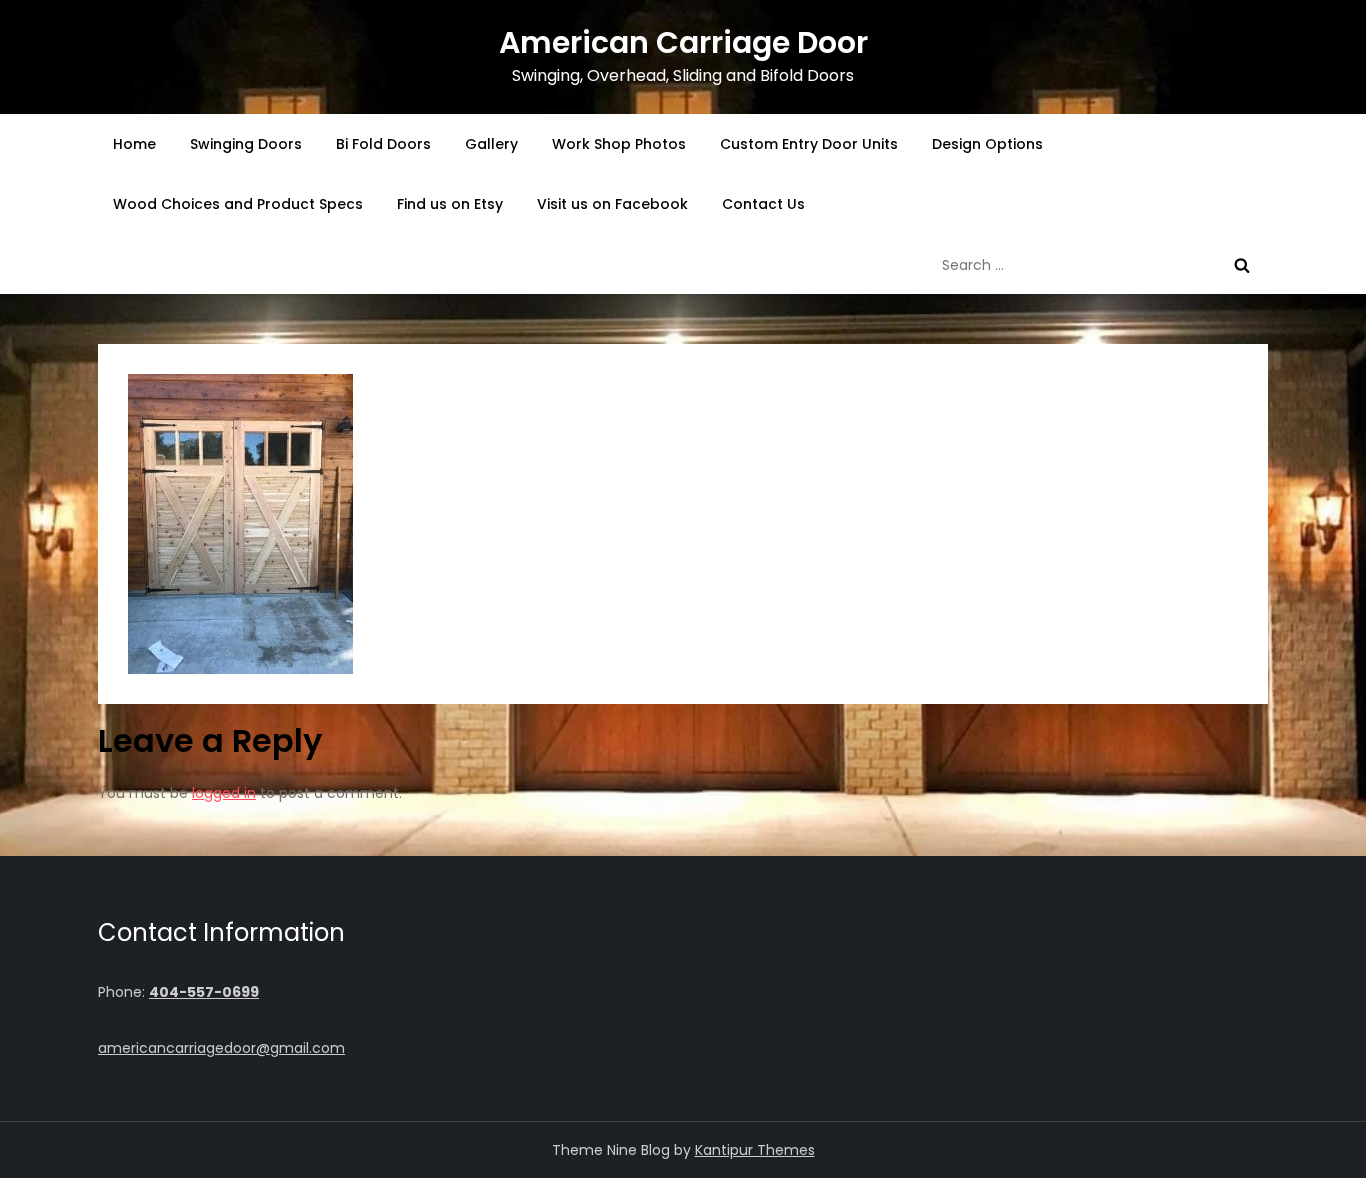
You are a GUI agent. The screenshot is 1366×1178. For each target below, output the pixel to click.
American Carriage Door (683, 42)
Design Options (987, 144)
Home (134, 144)
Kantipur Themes (755, 1150)
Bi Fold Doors (383, 144)
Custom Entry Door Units (809, 144)
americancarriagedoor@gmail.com (221, 1048)
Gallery (491, 144)
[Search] (1242, 265)
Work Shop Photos (619, 144)
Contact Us (763, 204)
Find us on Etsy (450, 204)
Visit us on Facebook (612, 204)
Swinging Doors (246, 144)
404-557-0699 (204, 992)
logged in (224, 793)
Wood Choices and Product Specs (238, 204)
